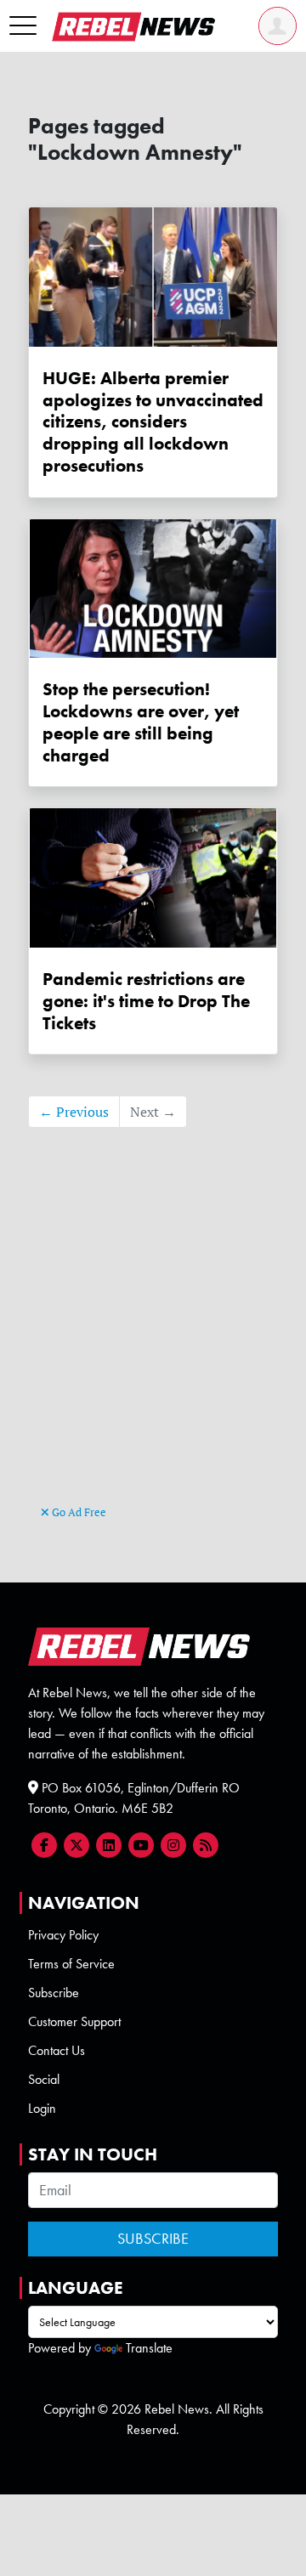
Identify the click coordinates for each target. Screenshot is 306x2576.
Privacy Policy (63, 1935)
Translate (149, 2348)
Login (42, 2108)
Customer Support (74, 2021)
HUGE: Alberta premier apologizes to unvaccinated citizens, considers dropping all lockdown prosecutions (153, 422)
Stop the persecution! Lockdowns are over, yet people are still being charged (141, 722)
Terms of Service (71, 1964)
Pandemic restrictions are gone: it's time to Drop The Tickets (146, 1001)
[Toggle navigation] (23, 26)
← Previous (74, 1112)
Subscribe (54, 1993)
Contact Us (57, 2050)
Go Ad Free (78, 1512)
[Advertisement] (153, 1342)
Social (44, 2079)
